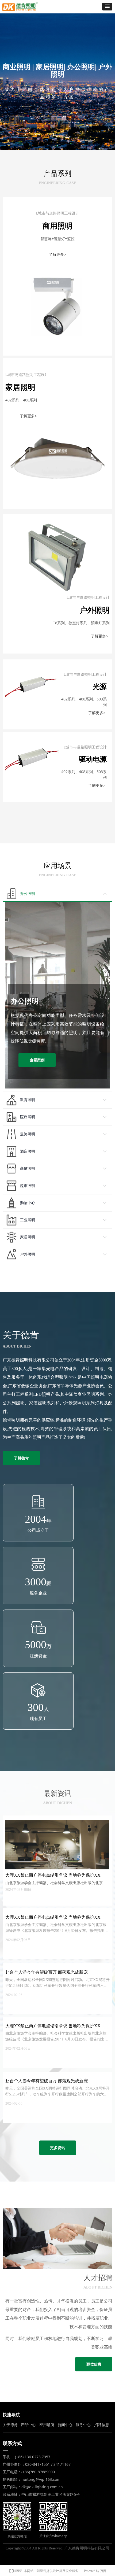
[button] (107, 7)
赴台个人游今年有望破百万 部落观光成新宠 (47, 1972)
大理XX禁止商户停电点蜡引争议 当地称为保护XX (53, 1917)
